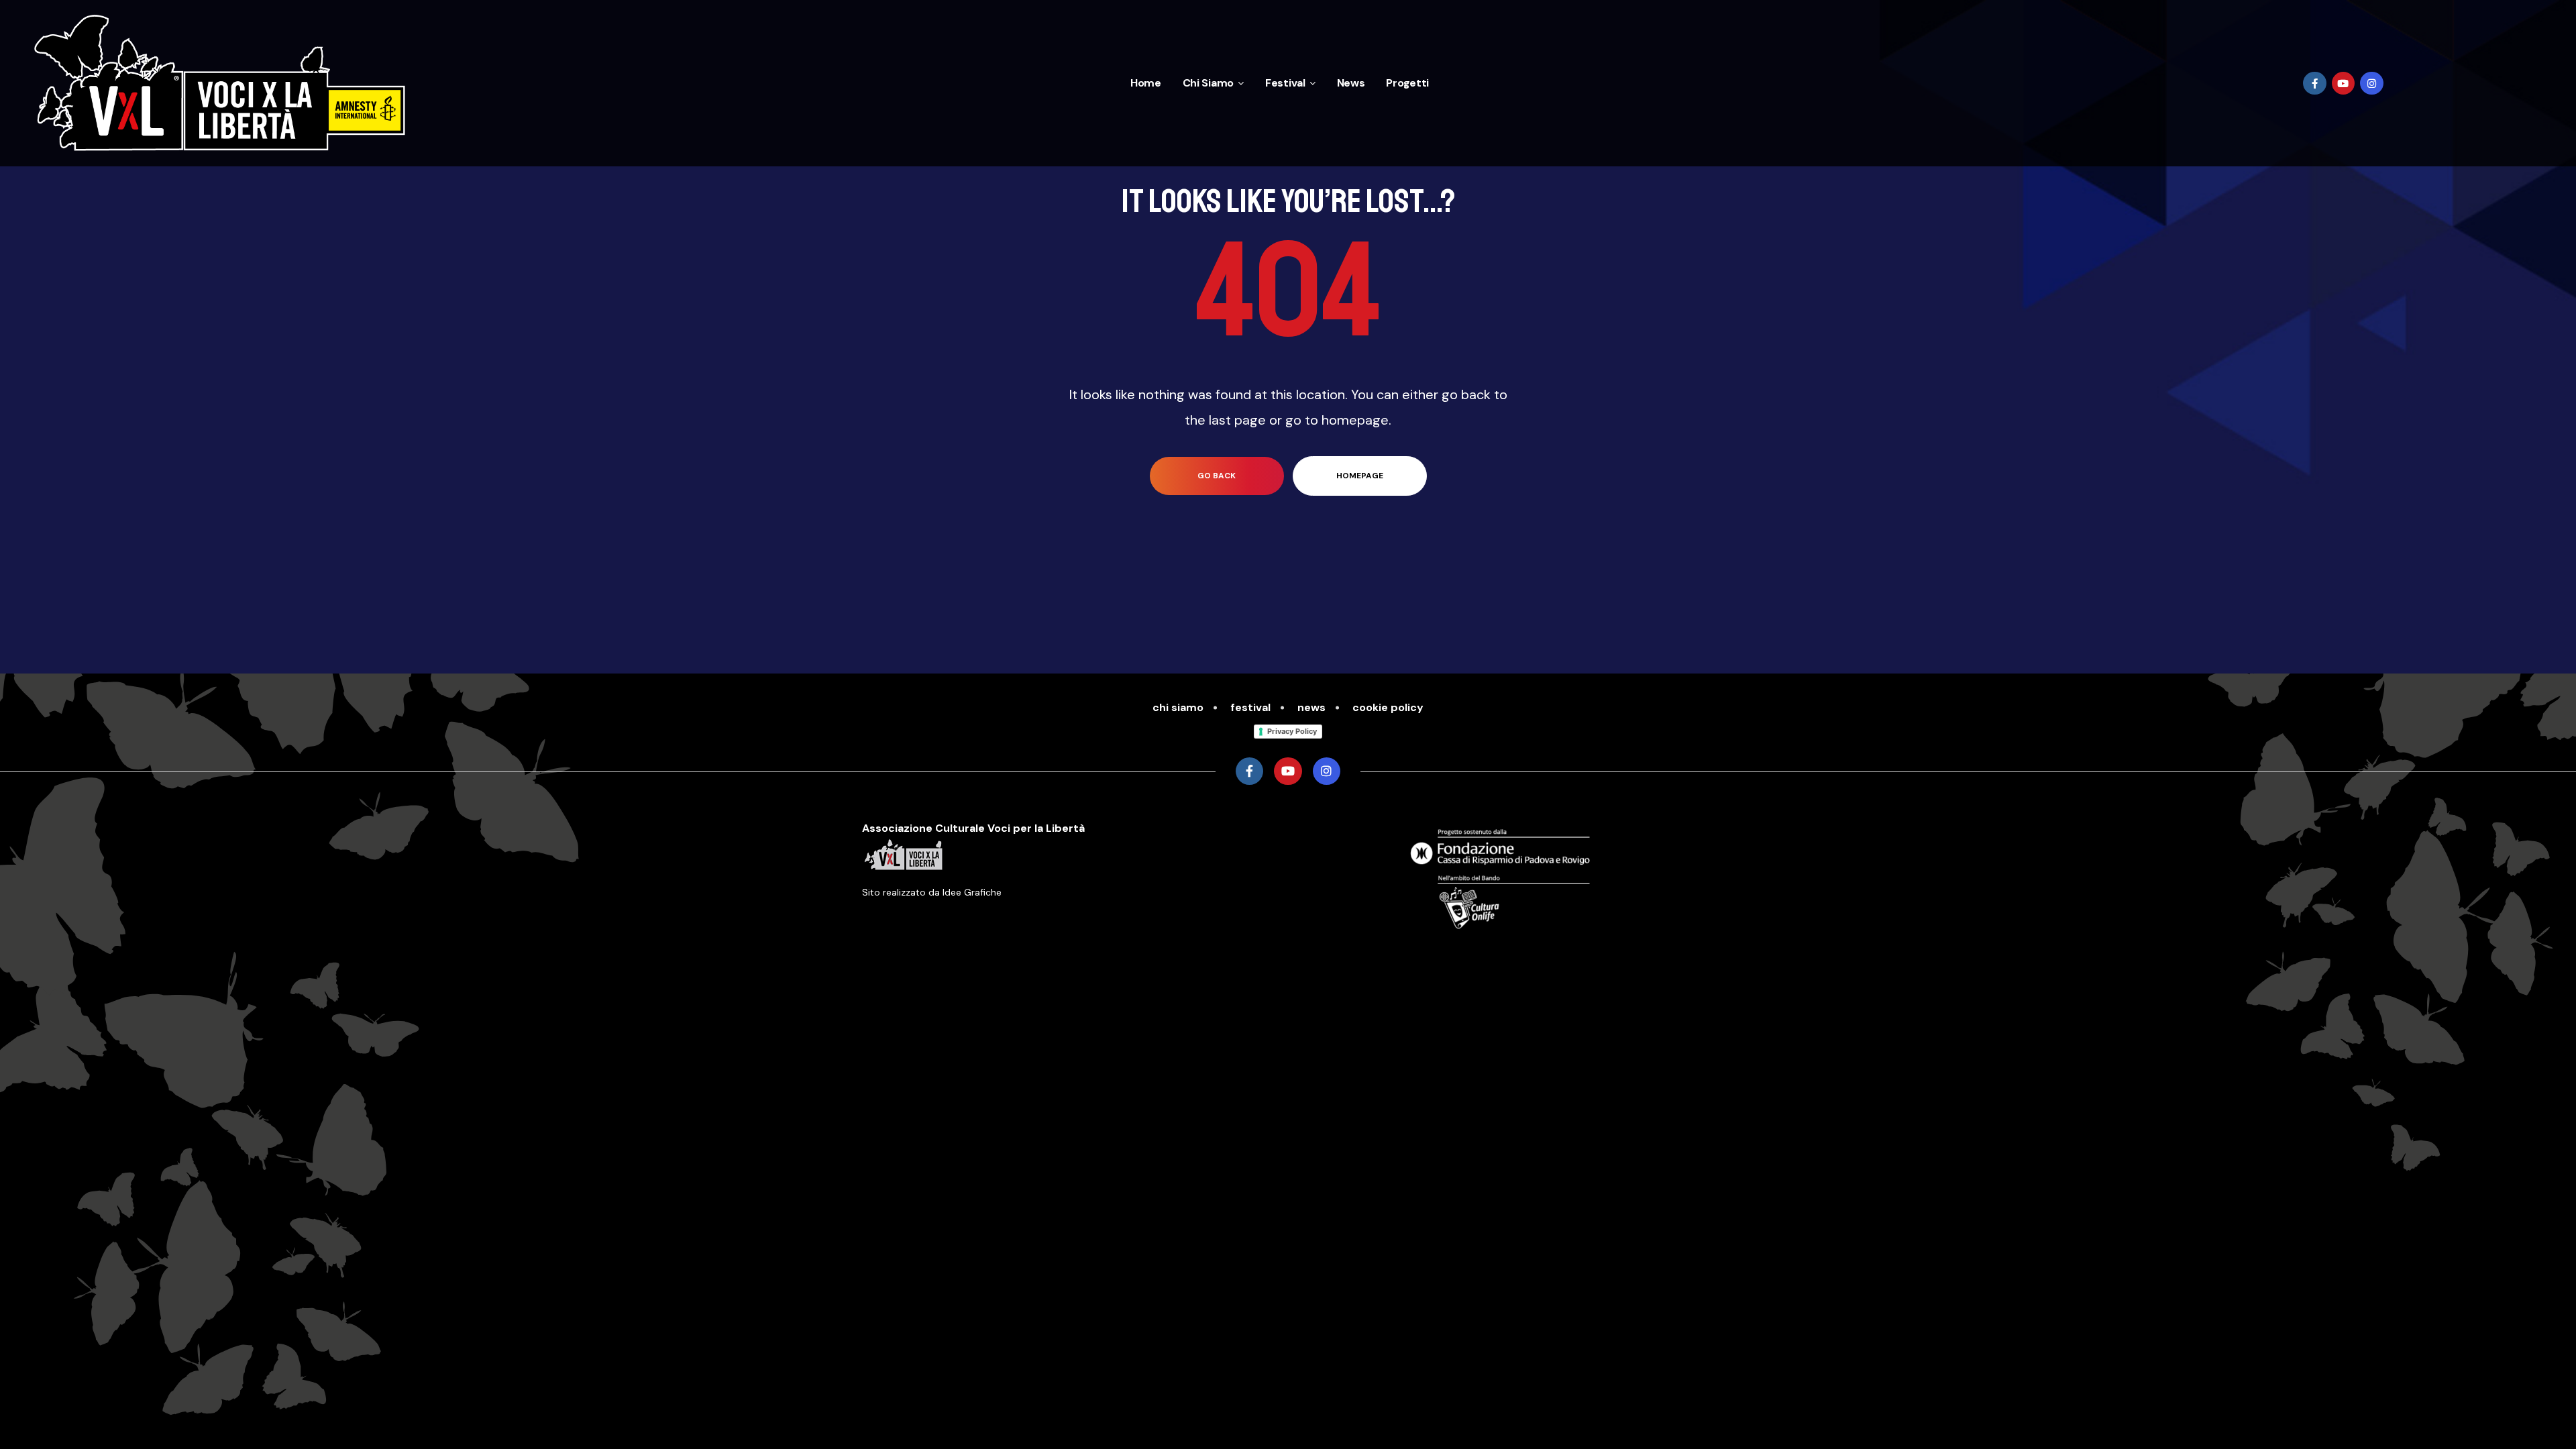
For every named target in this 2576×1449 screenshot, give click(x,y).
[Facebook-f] (2315, 84)
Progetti (1407, 83)
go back (1217, 476)
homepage (1360, 476)
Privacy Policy (1292, 731)
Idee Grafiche (972, 892)
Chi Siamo (1208, 83)
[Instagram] (2372, 84)
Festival (1285, 83)
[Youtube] (2344, 84)
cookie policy (1388, 707)
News (1351, 83)
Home (1146, 83)
